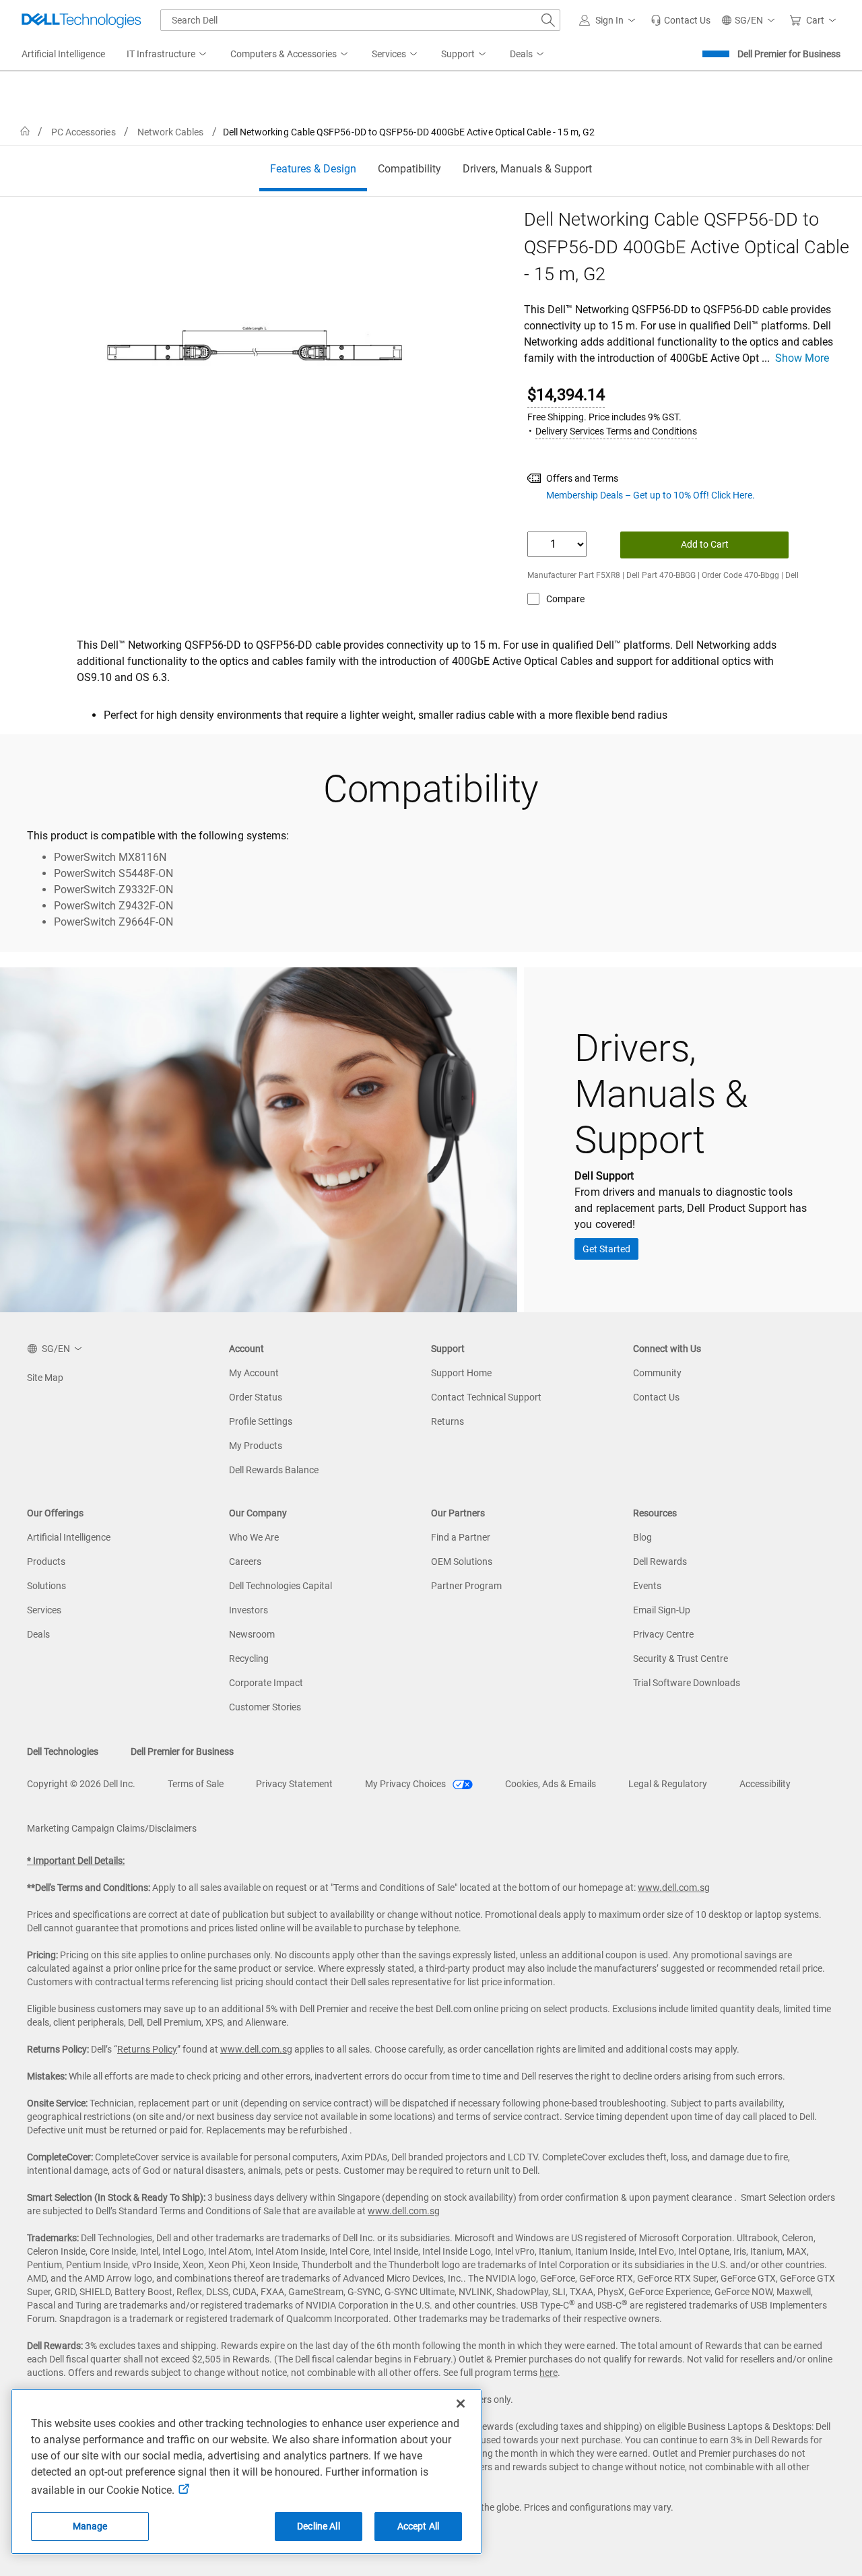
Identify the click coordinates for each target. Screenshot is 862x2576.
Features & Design (313, 169)
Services (44, 1610)
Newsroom (252, 1634)
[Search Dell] (548, 20)
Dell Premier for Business (789, 54)
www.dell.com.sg (674, 1888)
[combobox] (360, 20)
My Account (254, 1373)
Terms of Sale (196, 1784)
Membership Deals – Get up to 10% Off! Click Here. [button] (651, 495)
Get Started (606, 1249)
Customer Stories (265, 1707)
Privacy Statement (294, 1784)
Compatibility (409, 169)
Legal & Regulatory (668, 1784)
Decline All (319, 2526)
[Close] (461, 2404)
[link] (681, 20)
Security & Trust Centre (681, 1659)
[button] (609, 20)
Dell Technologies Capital (280, 1586)
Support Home (461, 1373)
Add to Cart (705, 544)
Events (647, 1586)
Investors (248, 1610)
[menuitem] (168, 55)
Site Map (45, 1378)
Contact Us (656, 1397)
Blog (642, 1537)
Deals (38, 1634)
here (549, 2373)
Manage (90, 2526)
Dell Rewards (660, 1561)
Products (46, 1561)
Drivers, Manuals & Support (527, 169)
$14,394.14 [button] (566, 395)
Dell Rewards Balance (274, 1470)
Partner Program (466, 1586)
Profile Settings (261, 1421)
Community (657, 1373)
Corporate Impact (266, 1683)
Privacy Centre (663, 1634)
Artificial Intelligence (69, 1537)
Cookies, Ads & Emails (551, 1784)
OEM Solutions (462, 1561)
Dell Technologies (63, 1751)
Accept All (418, 2526)
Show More (802, 358)
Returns (447, 1421)
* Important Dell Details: (76, 1861)
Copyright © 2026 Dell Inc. (81, 1784)
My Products (256, 1446)
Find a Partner (461, 1537)
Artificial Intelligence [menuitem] (63, 54)
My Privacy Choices (406, 1784)
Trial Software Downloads (687, 1683)
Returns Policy (147, 2049)
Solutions (46, 1586)
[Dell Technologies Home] (81, 20)
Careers (245, 1561)
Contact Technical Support (486, 1397)
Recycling (249, 1659)
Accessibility (765, 1784)
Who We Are (254, 1537)
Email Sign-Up (662, 1610)
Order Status (256, 1397)
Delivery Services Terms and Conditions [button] (616, 431)
